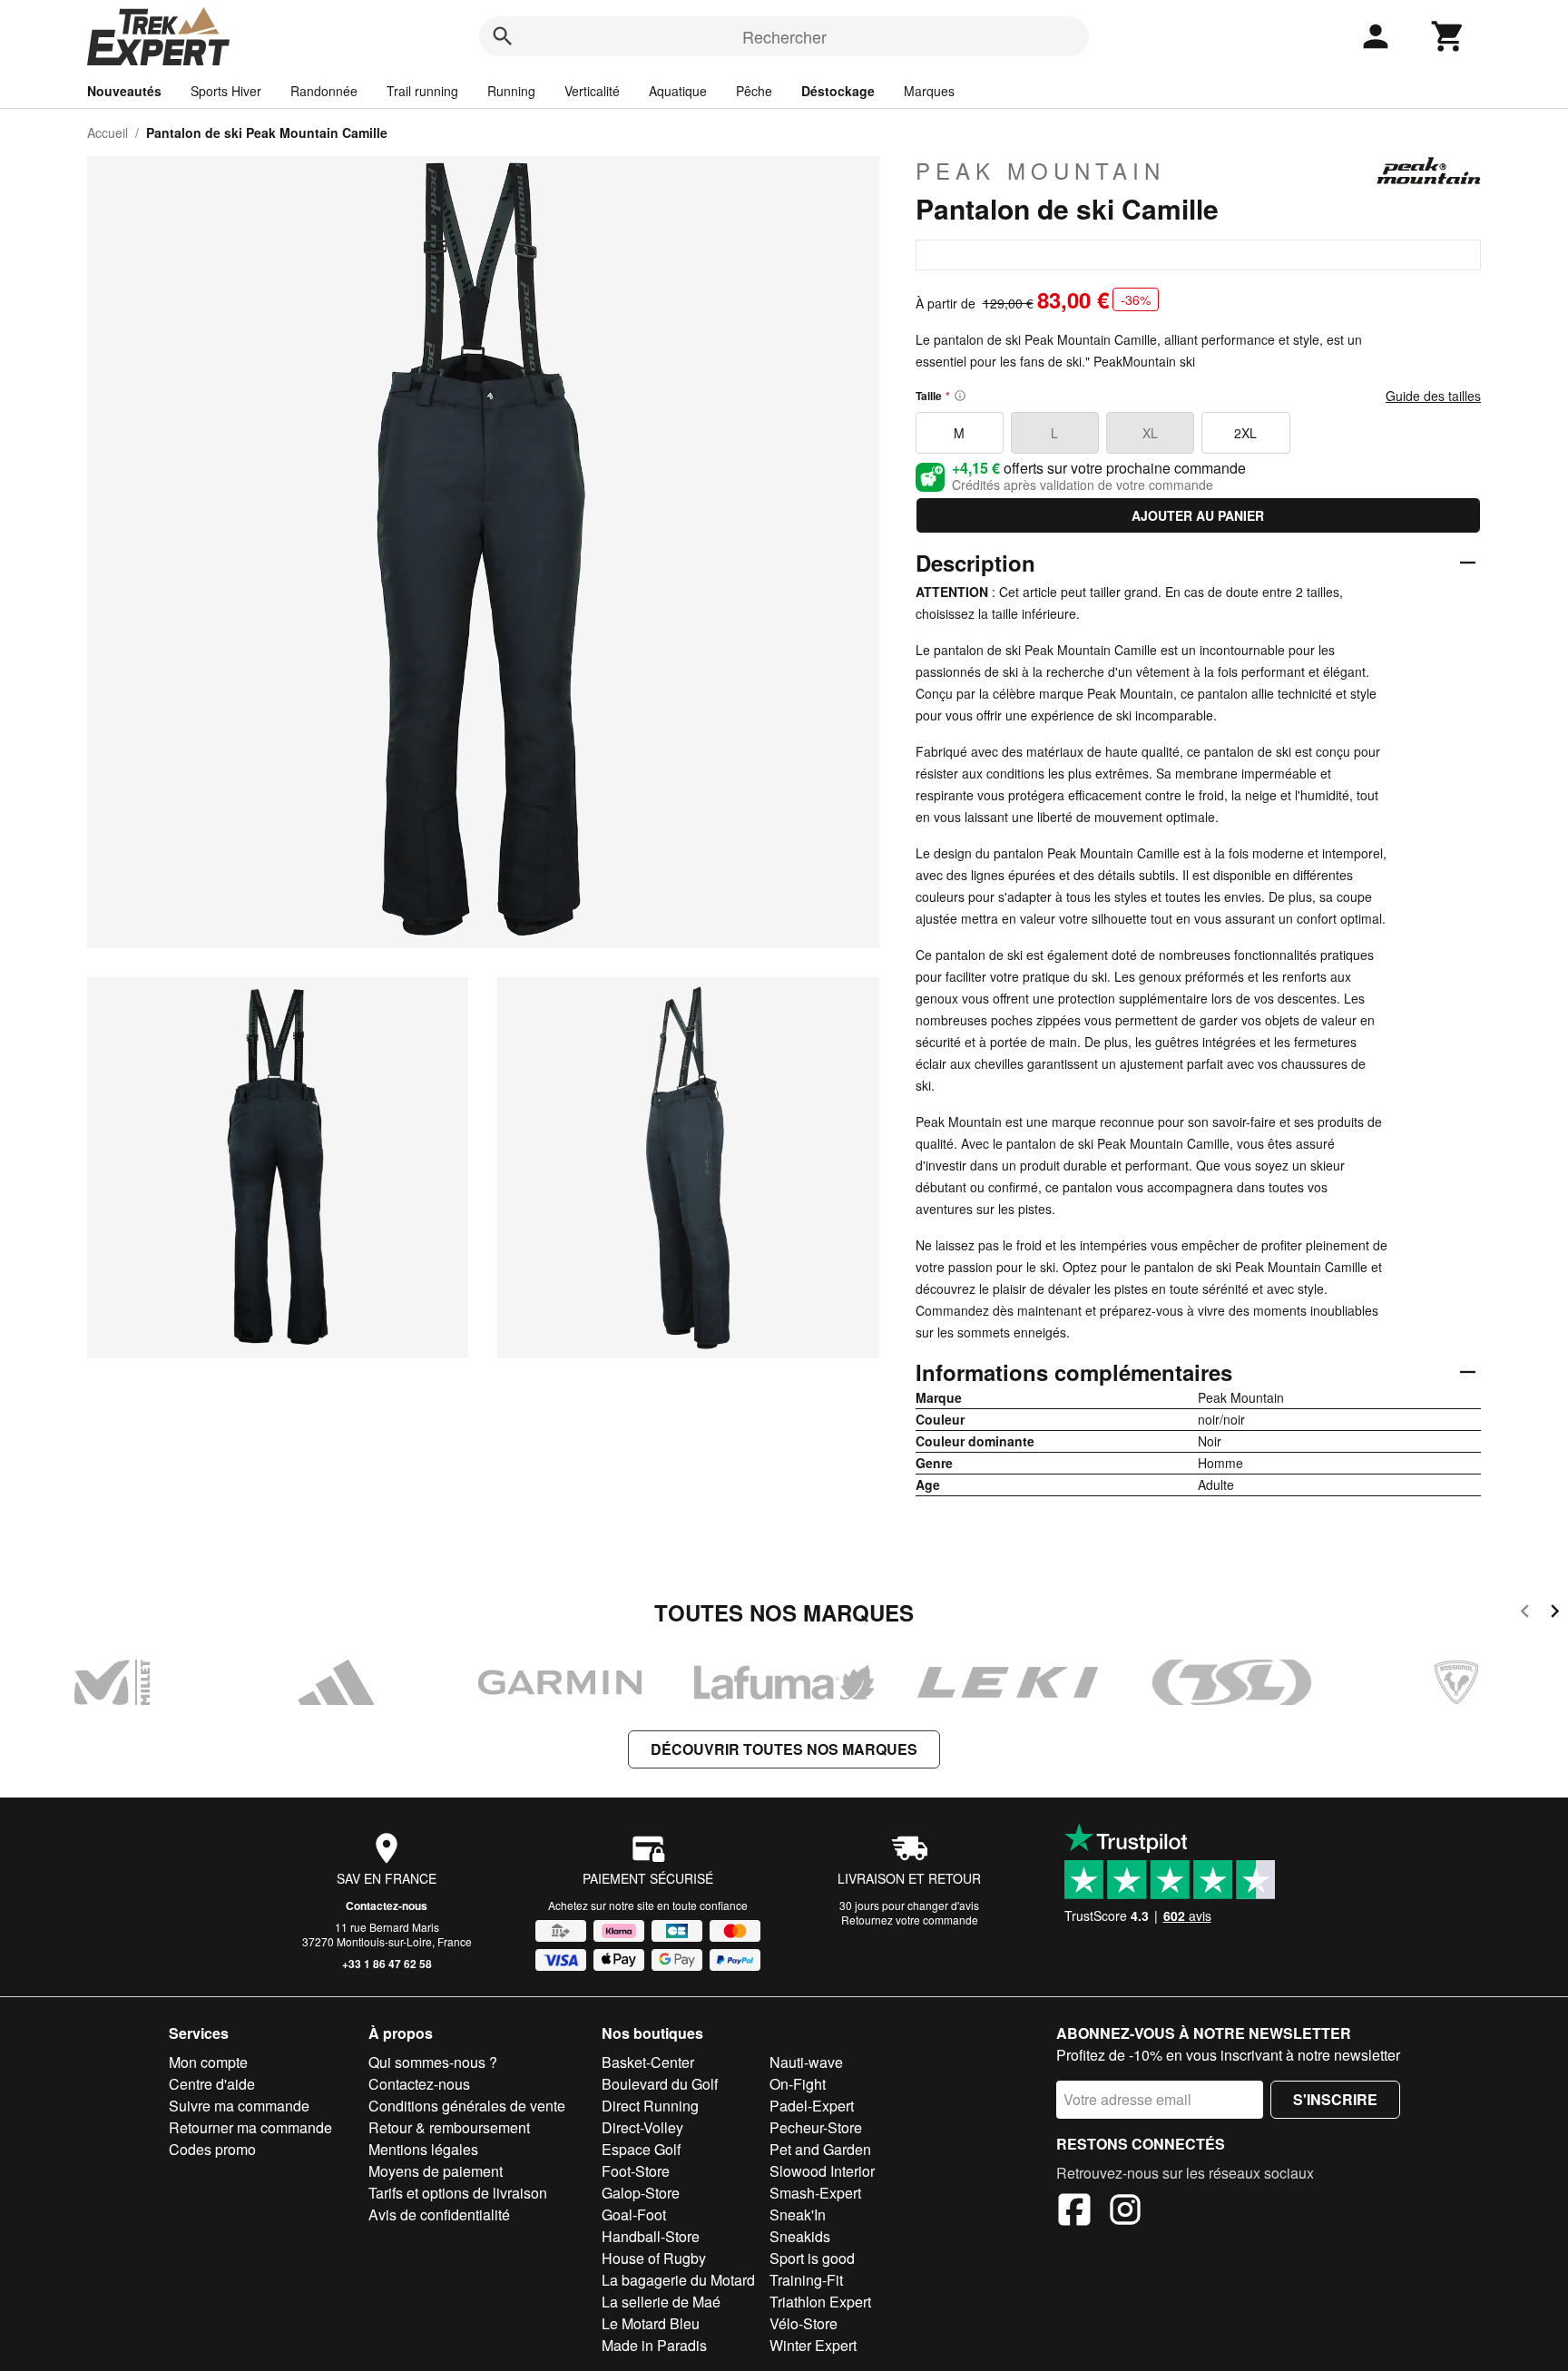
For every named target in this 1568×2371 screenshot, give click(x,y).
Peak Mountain (1040, 171)
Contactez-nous (387, 1906)
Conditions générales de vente (467, 2106)
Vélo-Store (804, 2323)
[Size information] (960, 396)
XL (1150, 433)
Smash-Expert (815, 2193)
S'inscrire (1335, 2099)
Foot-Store (636, 2171)
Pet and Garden (820, 2149)
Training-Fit (806, 2280)
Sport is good (812, 2258)
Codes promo (212, 2149)
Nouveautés (124, 91)
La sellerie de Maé (661, 2302)
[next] (1555, 1614)
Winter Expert (813, 2345)
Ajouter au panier (1198, 515)
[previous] (1525, 1614)
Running (511, 91)
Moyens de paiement (436, 2171)
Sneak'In (798, 2214)
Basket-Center (648, 2062)
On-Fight (798, 2084)
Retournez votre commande (910, 1920)
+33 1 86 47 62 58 (387, 1964)
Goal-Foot (634, 2214)
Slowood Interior (822, 2171)
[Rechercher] (503, 36)
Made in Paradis (654, 2345)
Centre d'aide (212, 2084)
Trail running (422, 91)
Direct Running (650, 2106)
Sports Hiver (226, 91)
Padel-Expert (812, 2106)
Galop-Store (641, 2193)
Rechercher (784, 36)
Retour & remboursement (449, 2127)
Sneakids (800, 2236)
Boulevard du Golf (660, 2084)
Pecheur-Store (816, 2127)
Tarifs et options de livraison (458, 2193)
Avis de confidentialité (439, 2214)
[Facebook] (1074, 2212)
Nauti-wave (806, 2062)
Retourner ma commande (250, 2127)
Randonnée (324, 91)
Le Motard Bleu (651, 2323)
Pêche (754, 91)
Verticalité (592, 91)
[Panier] (1448, 36)
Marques (929, 91)
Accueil (108, 132)
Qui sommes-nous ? (433, 2062)
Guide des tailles (1433, 396)
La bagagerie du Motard (678, 2280)
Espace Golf (641, 2149)
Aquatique (678, 91)
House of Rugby (654, 2258)
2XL (1245, 433)
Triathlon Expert (820, 2302)
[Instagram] (1125, 2212)
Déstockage (838, 91)
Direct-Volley (642, 2127)
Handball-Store (651, 2236)
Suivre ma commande (239, 2106)
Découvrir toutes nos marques (784, 1749)
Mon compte (208, 2062)
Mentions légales (423, 2149)
